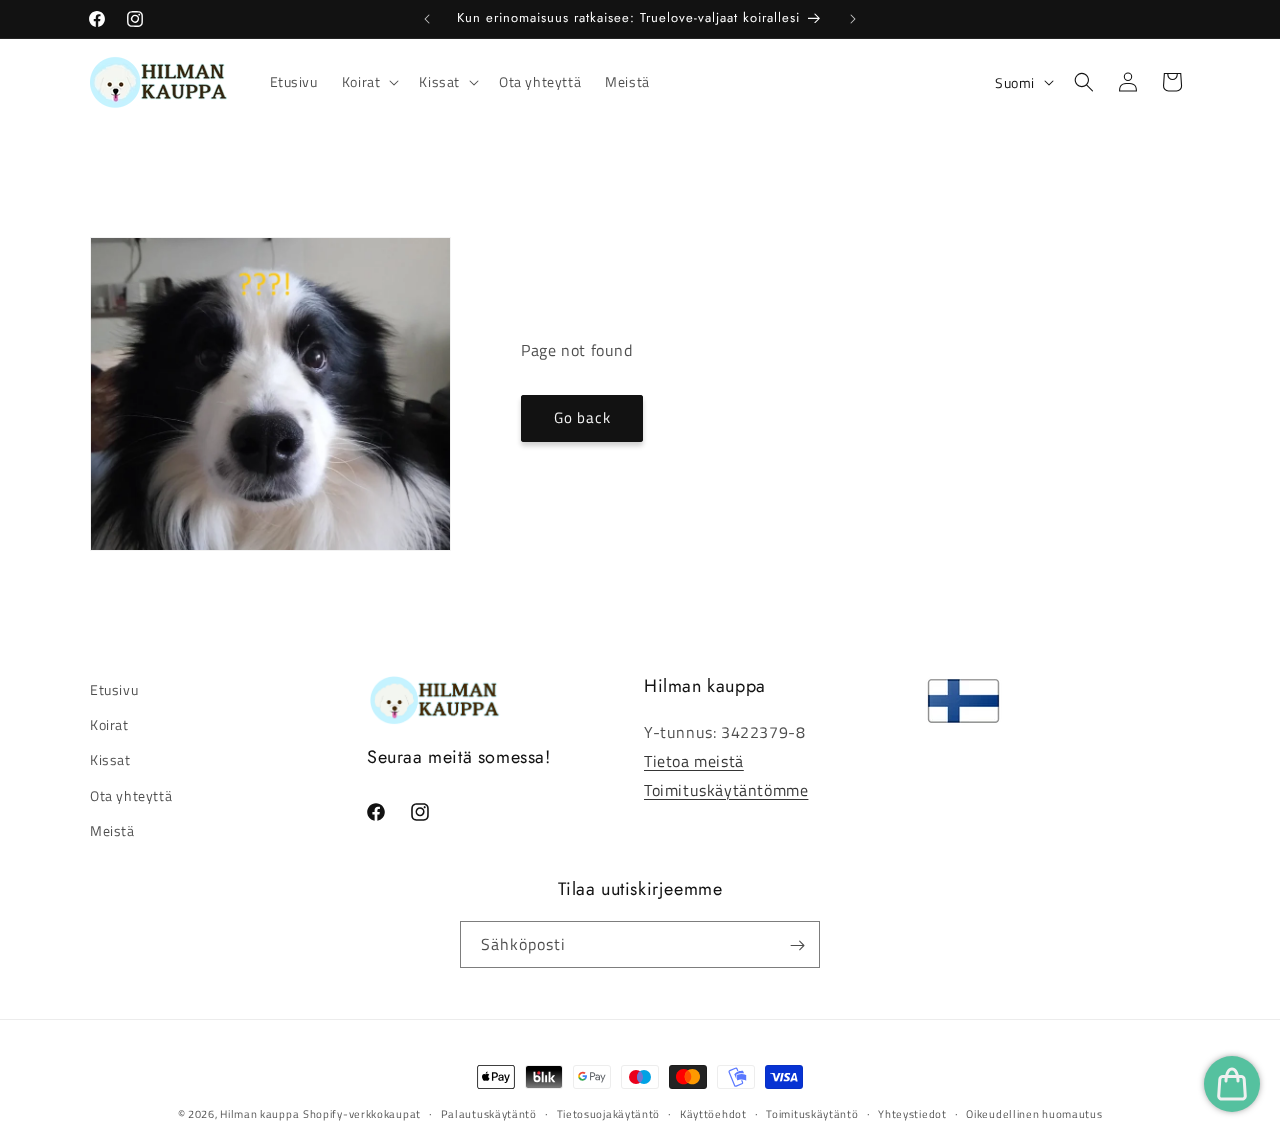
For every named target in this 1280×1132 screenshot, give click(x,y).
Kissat (110, 760)
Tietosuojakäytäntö (609, 1113)
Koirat (109, 724)
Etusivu (114, 689)
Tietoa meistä (694, 761)
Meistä (112, 830)
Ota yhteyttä (131, 795)
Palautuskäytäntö (489, 1113)
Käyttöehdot (713, 1113)
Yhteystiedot (912, 1113)
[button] (369, 82)
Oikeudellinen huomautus (1034, 1113)
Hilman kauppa (259, 1114)
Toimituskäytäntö (812, 1113)
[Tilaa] (797, 945)
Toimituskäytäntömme (726, 790)
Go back (582, 418)
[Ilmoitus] (853, 19)
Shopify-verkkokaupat (362, 1114)
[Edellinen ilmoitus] (427, 19)
